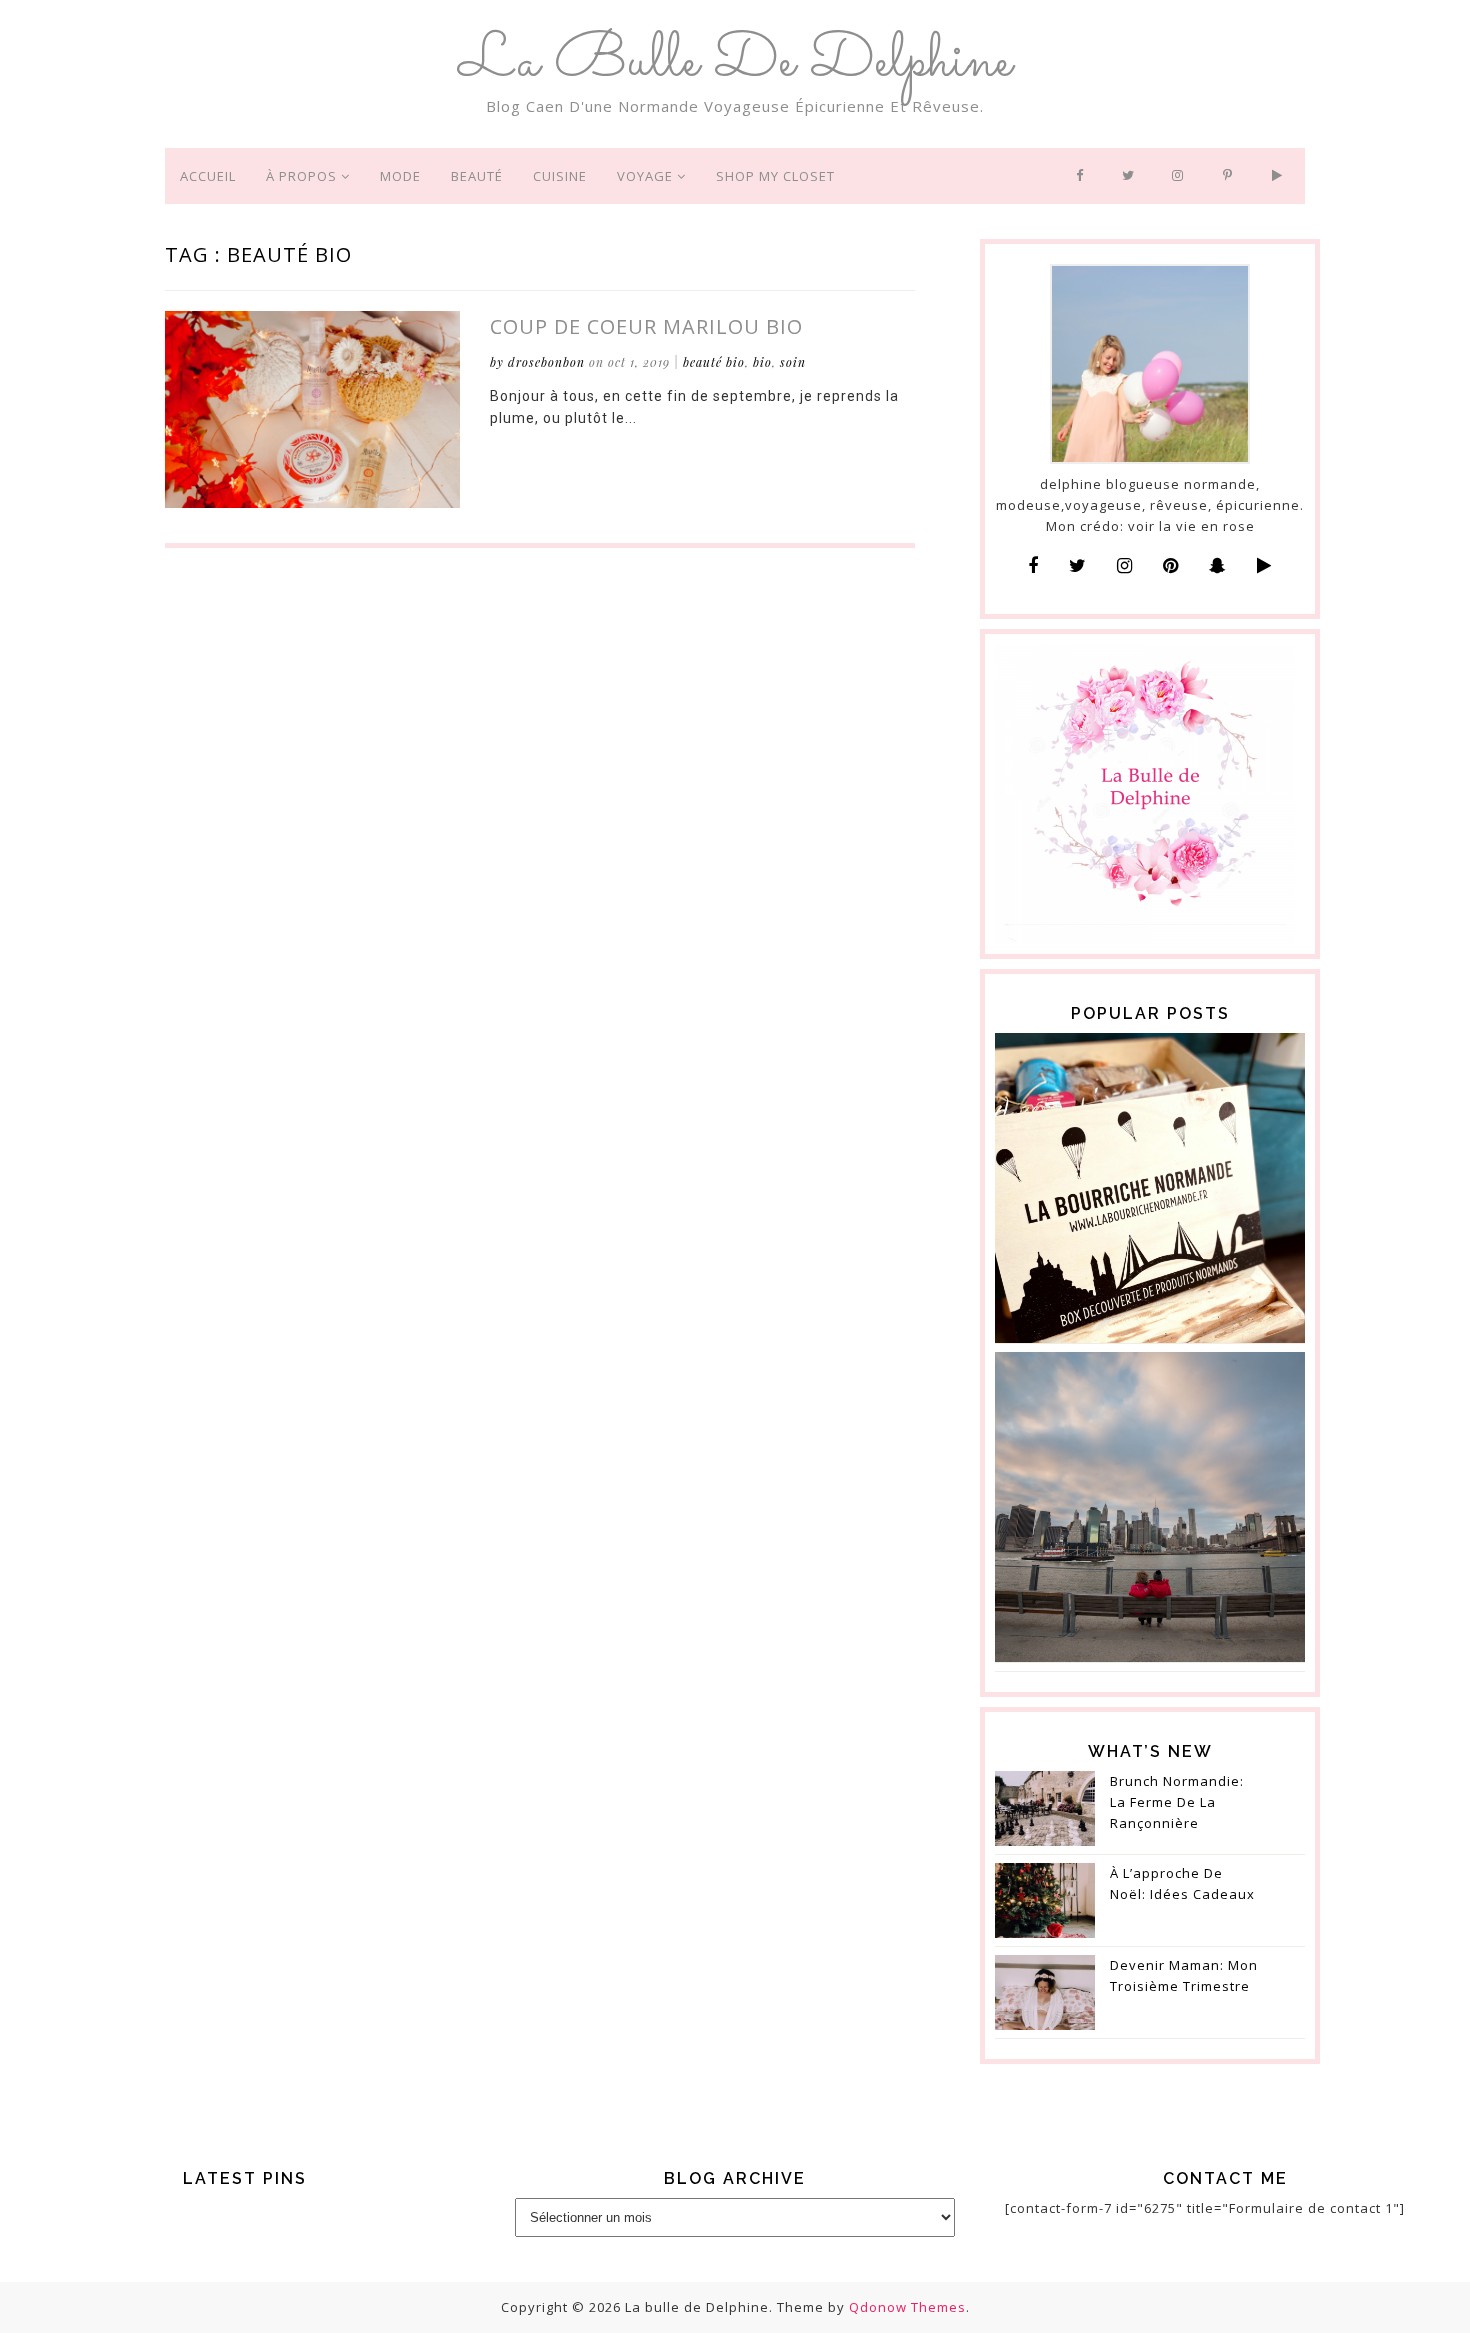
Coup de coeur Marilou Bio (646, 326)
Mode (400, 176)
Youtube (1281, 176)
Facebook (1084, 176)
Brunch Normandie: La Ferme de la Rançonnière (1177, 1802)
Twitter (1132, 176)
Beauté (477, 176)
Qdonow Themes (907, 2307)
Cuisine (560, 176)
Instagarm (1182, 176)
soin (793, 362)
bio (762, 362)
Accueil (208, 176)
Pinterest (1232, 176)
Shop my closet (775, 176)
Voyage (647, 176)
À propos (303, 176)
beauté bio (714, 362)
